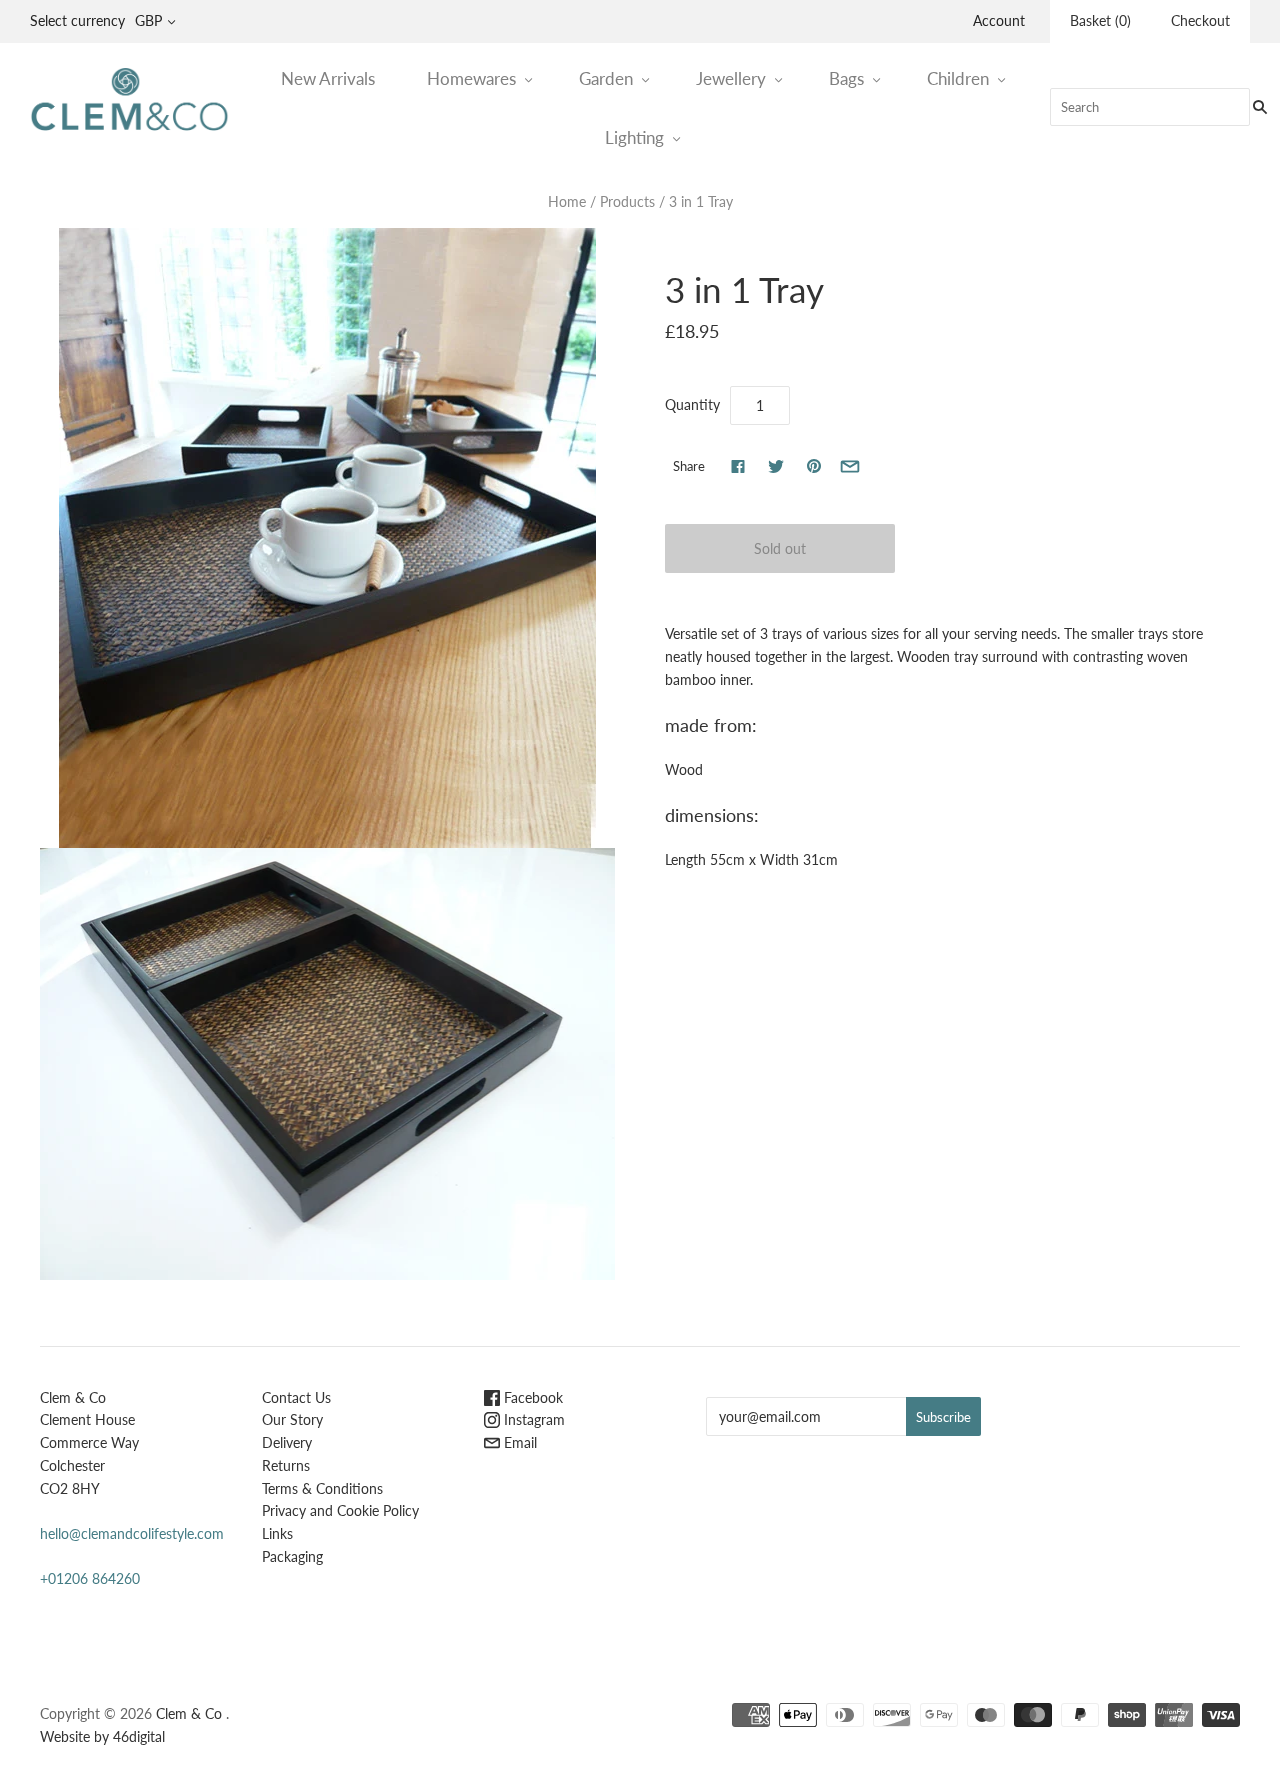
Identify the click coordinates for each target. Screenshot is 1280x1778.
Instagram (532, 1419)
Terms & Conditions (322, 1488)
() (1100, 20)
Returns (286, 1465)
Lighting (634, 137)
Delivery (287, 1442)
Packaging (292, 1556)
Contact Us (296, 1397)
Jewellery (731, 78)
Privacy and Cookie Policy (340, 1510)
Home (567, 201)
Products (627, 201)
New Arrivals (328, 78)
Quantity (692, 404)
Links (277, 1533)
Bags (846, 78)
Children (958, 78)
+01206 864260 (90, 1578)
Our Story (292, 1419)
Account (999, 20)
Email (518, 1442)
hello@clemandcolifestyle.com (132, 1533)
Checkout (1200, 20)
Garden (606, 78)
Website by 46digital (102, 1736)
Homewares (471, 78)
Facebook (531, 1397)
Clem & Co (189, 1713)
